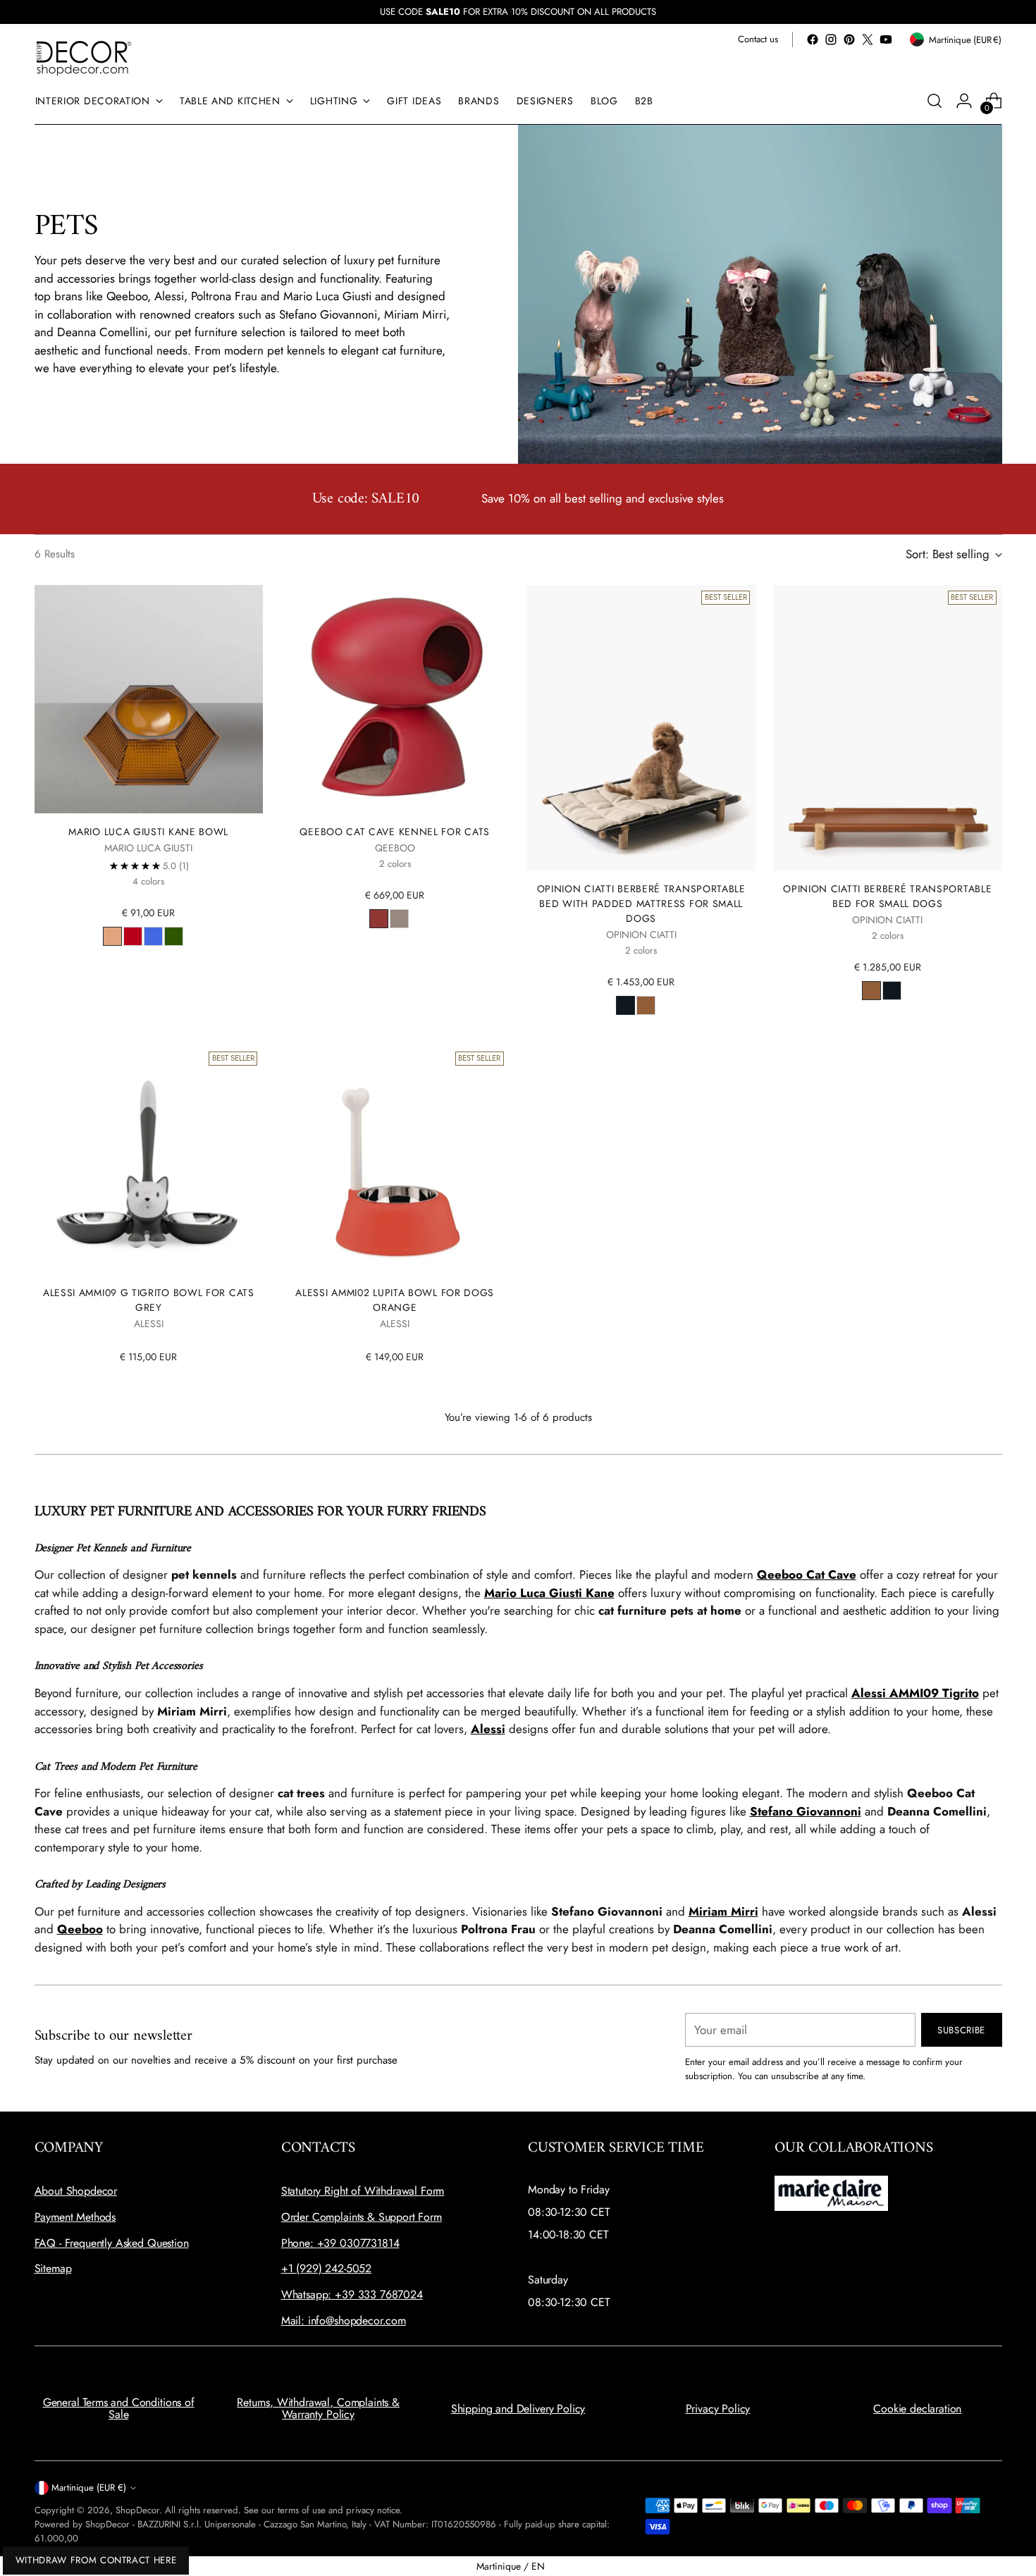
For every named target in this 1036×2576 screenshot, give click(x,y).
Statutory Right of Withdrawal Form (363, 2191)
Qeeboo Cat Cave (807, 1574)
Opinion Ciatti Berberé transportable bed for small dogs (887, 896)
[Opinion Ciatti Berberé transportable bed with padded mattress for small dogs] (642, 728)
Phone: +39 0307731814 (340, 2243)
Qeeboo (80, 1929)
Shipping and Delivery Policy (518, 2409)
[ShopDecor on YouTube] (886, 39)
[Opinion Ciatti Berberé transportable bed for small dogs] (888, 728)
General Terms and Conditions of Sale (119, 2409)
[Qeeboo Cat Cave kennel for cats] (395, 700)
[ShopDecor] (84, 57)
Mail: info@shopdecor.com (344, 2321)
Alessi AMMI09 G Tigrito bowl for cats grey (149, 1300)
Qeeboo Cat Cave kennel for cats (395, 832)
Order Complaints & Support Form (362, 2217)
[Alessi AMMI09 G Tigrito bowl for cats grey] (149, 1160)
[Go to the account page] (964, 101)
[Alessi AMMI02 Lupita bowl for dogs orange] (395, 1160)
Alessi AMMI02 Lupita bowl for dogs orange (395, 1300)
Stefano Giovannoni (806, 1811)
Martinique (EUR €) (89, 2488)
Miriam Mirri (723, 1911)
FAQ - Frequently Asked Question (112, 2243)
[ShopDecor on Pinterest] (849, 39)
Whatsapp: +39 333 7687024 (352, 2294)
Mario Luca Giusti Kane (549, 1593)
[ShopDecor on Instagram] (831, 39)
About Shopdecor (76, 2191)
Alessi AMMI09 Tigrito (915, 1693)
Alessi (488, 1729)
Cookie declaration (917, 2409)
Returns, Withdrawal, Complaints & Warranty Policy (318, 2409)
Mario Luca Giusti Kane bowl (148, 832)
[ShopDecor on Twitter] (868, 39)
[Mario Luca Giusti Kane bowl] (149, 700)
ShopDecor (137, 2510)
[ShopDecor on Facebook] (813, 39)
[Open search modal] (935, 101)
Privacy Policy (718, 2409)
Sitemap (53, 2268)
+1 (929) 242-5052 (326, 2268)
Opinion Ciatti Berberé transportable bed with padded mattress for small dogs (641, 904)
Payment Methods (75, 2217)
